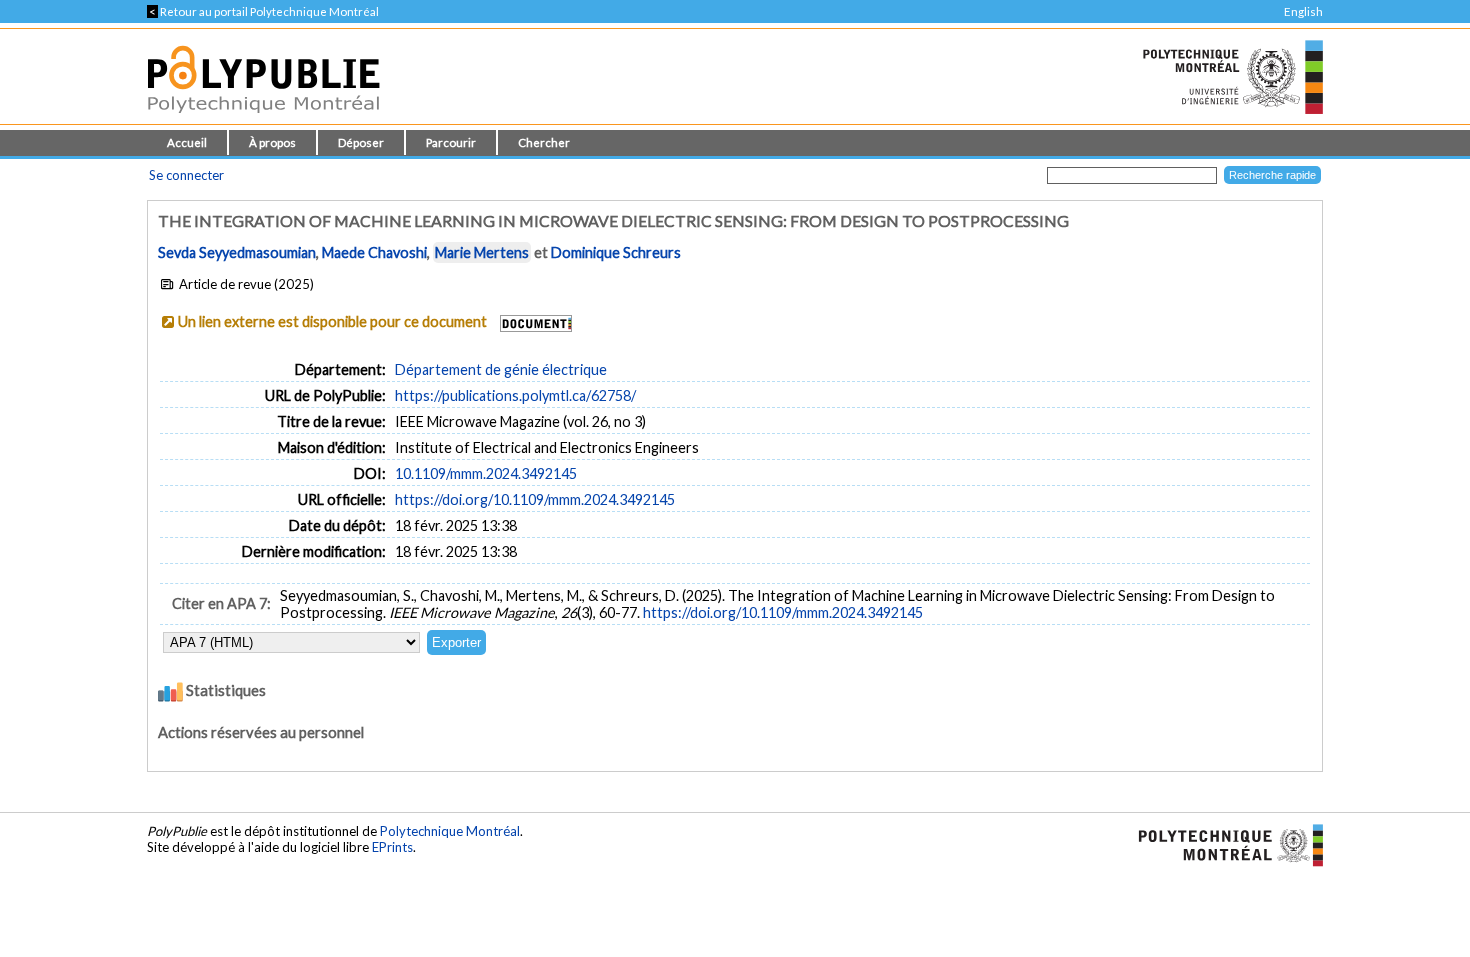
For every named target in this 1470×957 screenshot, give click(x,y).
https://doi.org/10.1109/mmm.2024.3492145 (535, 499)
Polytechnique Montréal (450, 831)
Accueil (187, 142)
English (1303, 11)
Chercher (544, 142)
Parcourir (451, 142)
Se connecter (186, 175)
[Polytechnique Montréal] (1222, 843)
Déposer (361, 142)
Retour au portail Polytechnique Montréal (263, 11)
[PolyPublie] (263, 118)
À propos (272, 142)
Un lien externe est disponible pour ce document (332, 321)
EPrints (392, 847)
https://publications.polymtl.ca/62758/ (515, 395)
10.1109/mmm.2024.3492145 (486, 473)
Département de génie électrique (501, 369)
